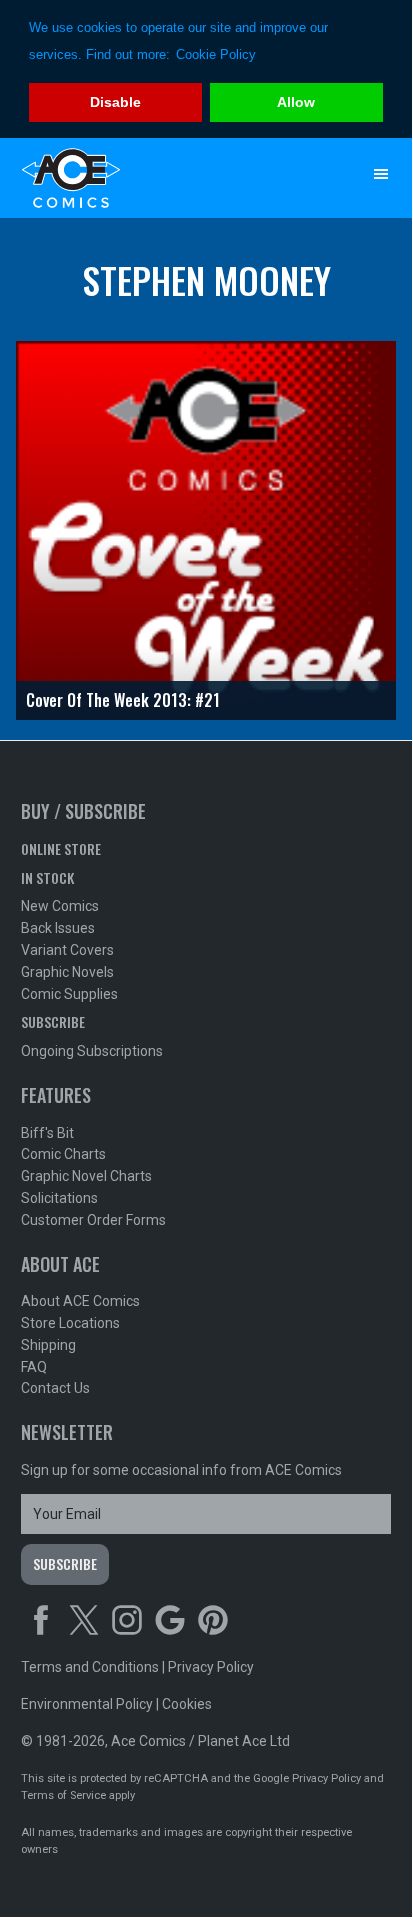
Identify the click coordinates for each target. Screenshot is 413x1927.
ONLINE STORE (61, 848)
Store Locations (70, 1323)
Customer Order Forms (93, 1220)
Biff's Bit (47, 1133)
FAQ (34, 1367)
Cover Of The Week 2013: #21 (123, 700)
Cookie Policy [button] (216, 54)
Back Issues (58, 928)
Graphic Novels (67, 972)
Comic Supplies (69, 994)
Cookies (187, 1704)
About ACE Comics (80, 1301)
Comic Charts (63, 1154)
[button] (381, 174)
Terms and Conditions (90, 1667)
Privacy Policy (211, 1667)
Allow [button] (296, 102)
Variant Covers (67, 950)
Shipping (48, 1345)
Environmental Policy (87, 1704)
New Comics (60, 906)
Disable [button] (115, 102)
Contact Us (55, 1388)
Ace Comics (166, 178)
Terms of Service (63, 1795)
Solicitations (59, 1198)
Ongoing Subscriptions (92, 1051)
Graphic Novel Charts (86, 1176)
